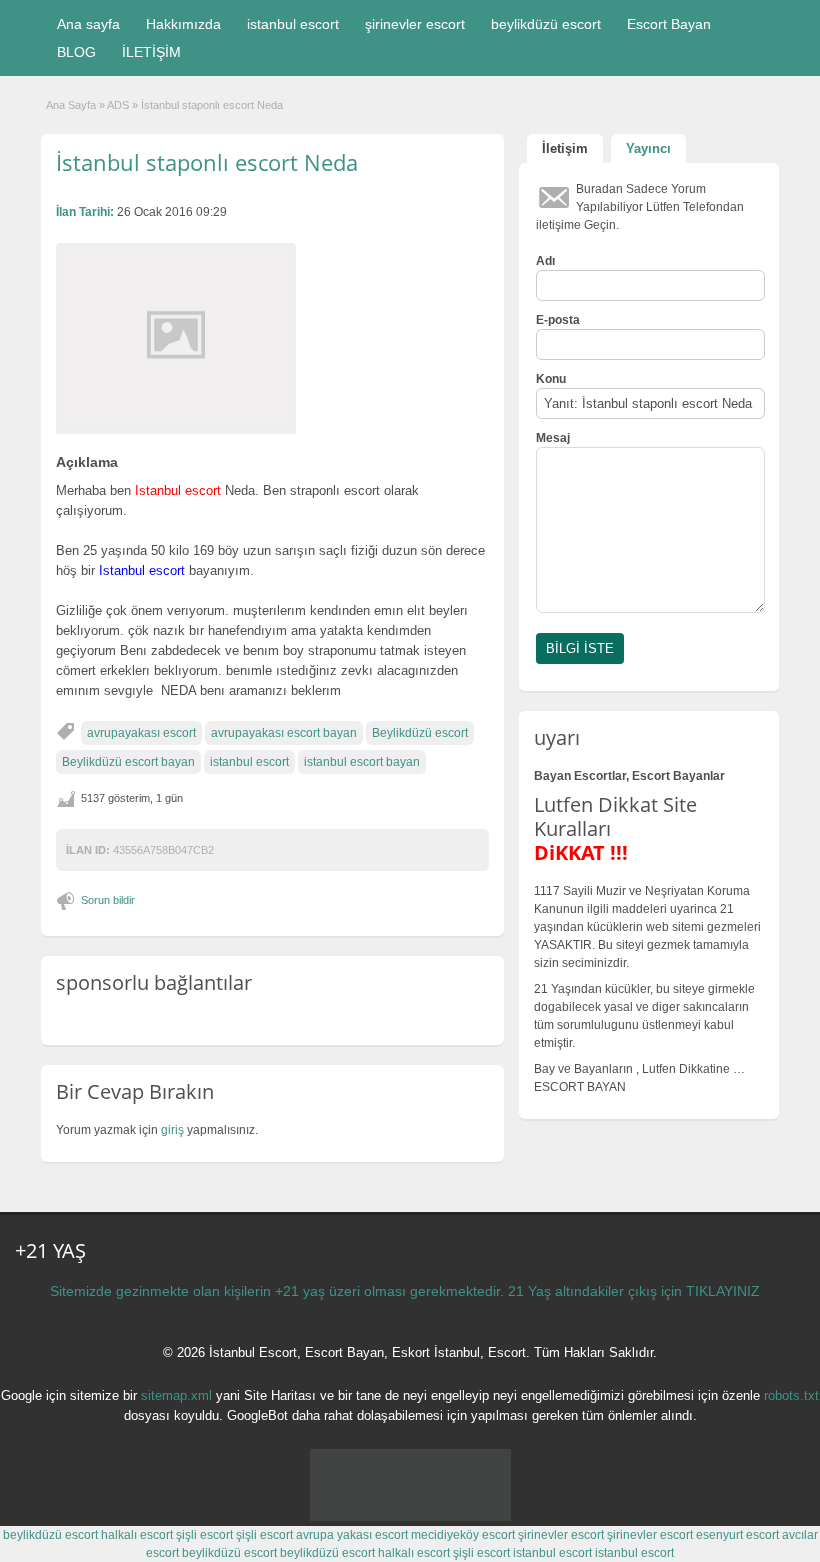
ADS (118, 105)
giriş (172, 1130)
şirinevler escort (415, 24)
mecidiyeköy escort (463, 1535)
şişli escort (204, 1535)
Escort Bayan (669, 24)
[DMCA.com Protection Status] (410, 1517)
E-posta (558, 320)
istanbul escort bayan (362, 762)
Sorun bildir (108, 900)
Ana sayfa (88, 24)
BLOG (76, 52)
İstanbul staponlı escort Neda (207, 162)
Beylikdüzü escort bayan (128, 762)
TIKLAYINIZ (723, 1291)
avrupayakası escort (141, 733)
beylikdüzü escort (546, 24)
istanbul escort (293, 24)
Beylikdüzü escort (420, 733)
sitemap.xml (176, 1395)
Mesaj (553, 438)
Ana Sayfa (71, 105)
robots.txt (791, 1395)
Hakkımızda (183, 24)
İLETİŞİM (151, 52)
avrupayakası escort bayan (284, 733)
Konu (551, 379)
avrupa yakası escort (352, 1535)
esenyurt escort (737, 1535)
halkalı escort (137, 1535)
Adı (545, 261)
